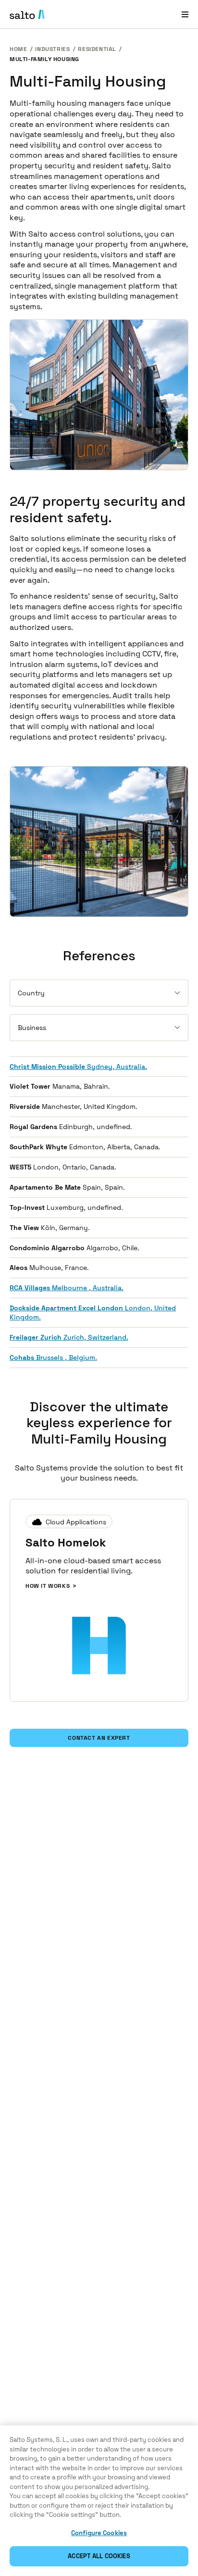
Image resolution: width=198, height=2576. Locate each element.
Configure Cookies (99, 2533)
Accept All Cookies (99, 2556)
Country (31, 993)
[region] (99, 2501)
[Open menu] (185, 14)
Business (32, 1028)
